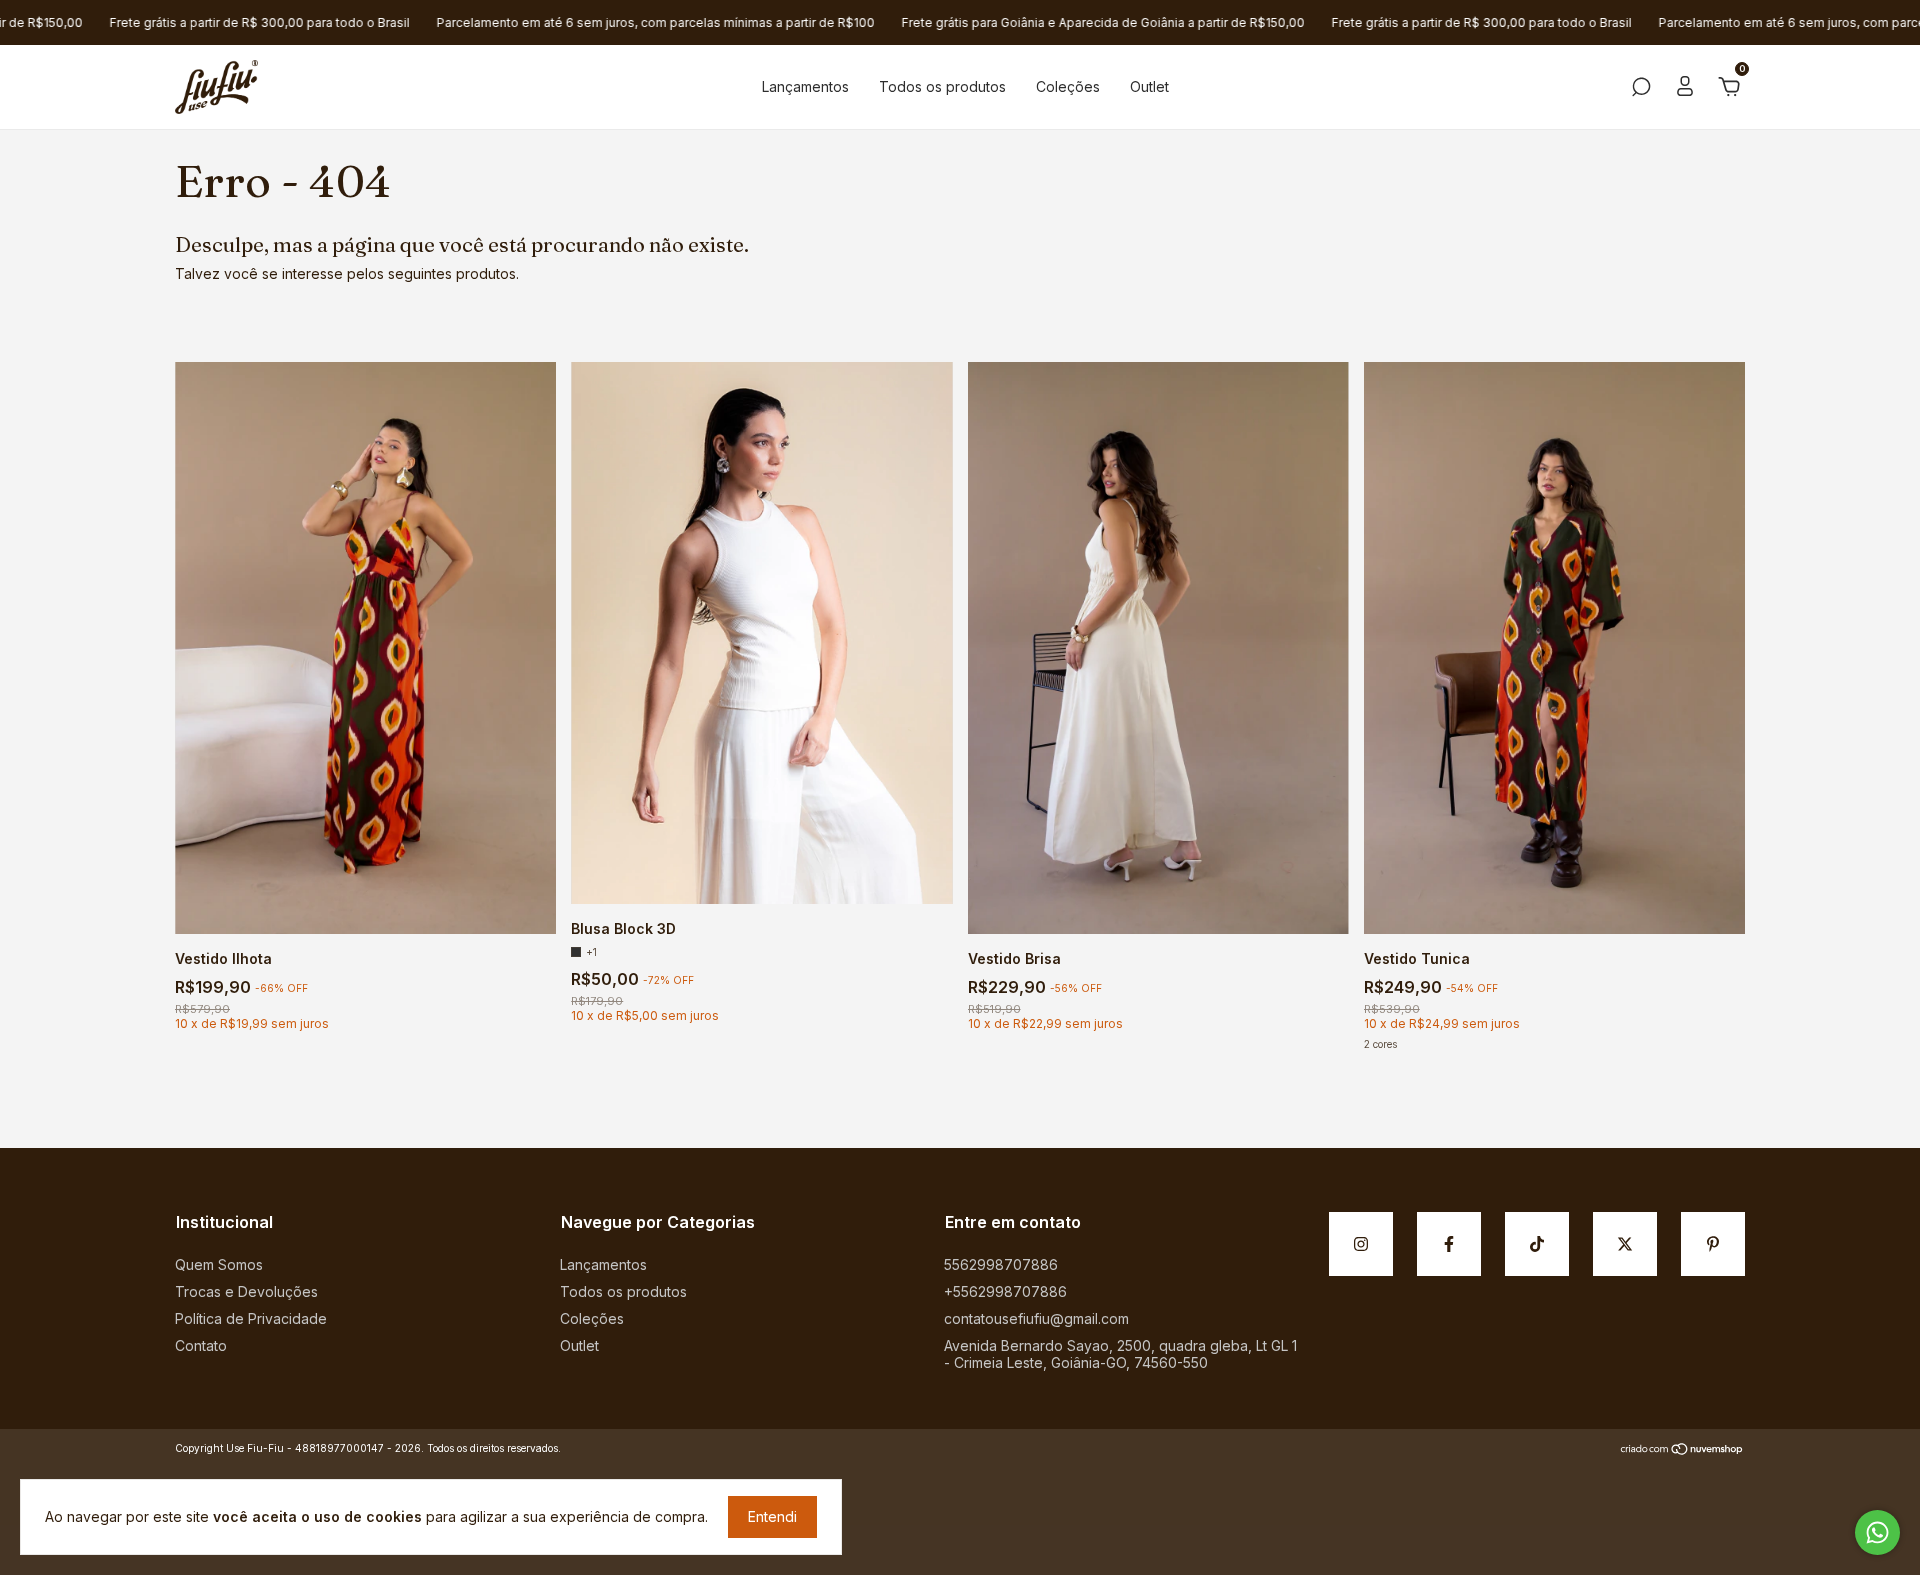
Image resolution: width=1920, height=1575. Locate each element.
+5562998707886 (1005, 1291)
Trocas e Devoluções (246, 1291)
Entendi (772, 1516)
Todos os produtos (942, 86)
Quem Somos (219, 1264)
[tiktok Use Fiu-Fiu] (1537, 1244)
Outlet (1149, 86)
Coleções (1068, 86)
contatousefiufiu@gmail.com (1036, 1318)
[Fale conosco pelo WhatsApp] (1877, 1532)
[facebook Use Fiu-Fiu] (1449, 1244)
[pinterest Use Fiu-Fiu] (1713, 1244)
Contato (201, 1345)
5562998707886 (1001, 1264)
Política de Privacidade (251, 1318)
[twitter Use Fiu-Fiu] (1625, 1244)
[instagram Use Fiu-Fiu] (1361, 1244)
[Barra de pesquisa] (1641, 89)
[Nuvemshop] (1682, 1450)
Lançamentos (805, 86)
